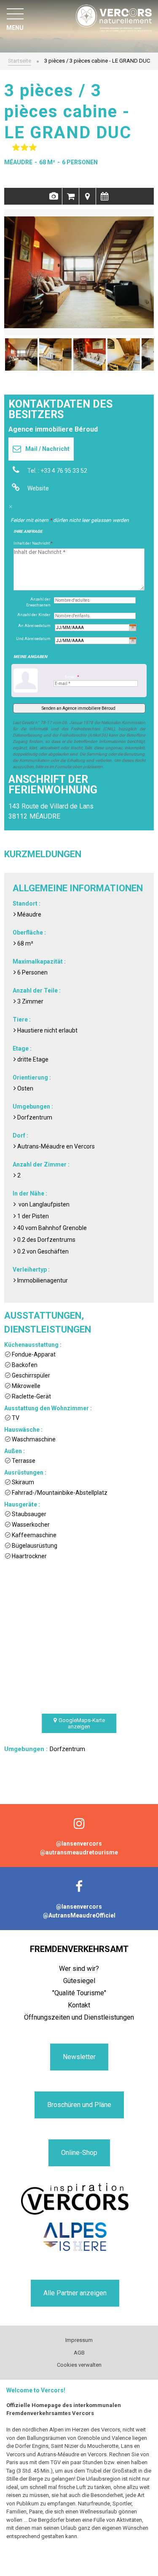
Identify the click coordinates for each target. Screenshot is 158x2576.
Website (38, 488)
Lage (87, 196)
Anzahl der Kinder (34, 615)
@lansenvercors (79, 1844)
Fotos (54, 196)
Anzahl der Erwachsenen (38, 602)
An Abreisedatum (34, 626)
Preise (104, 196)
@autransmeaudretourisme (79, 1852)
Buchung (71, 196)
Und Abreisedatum (33, 639)
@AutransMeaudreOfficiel (79, 1915)
